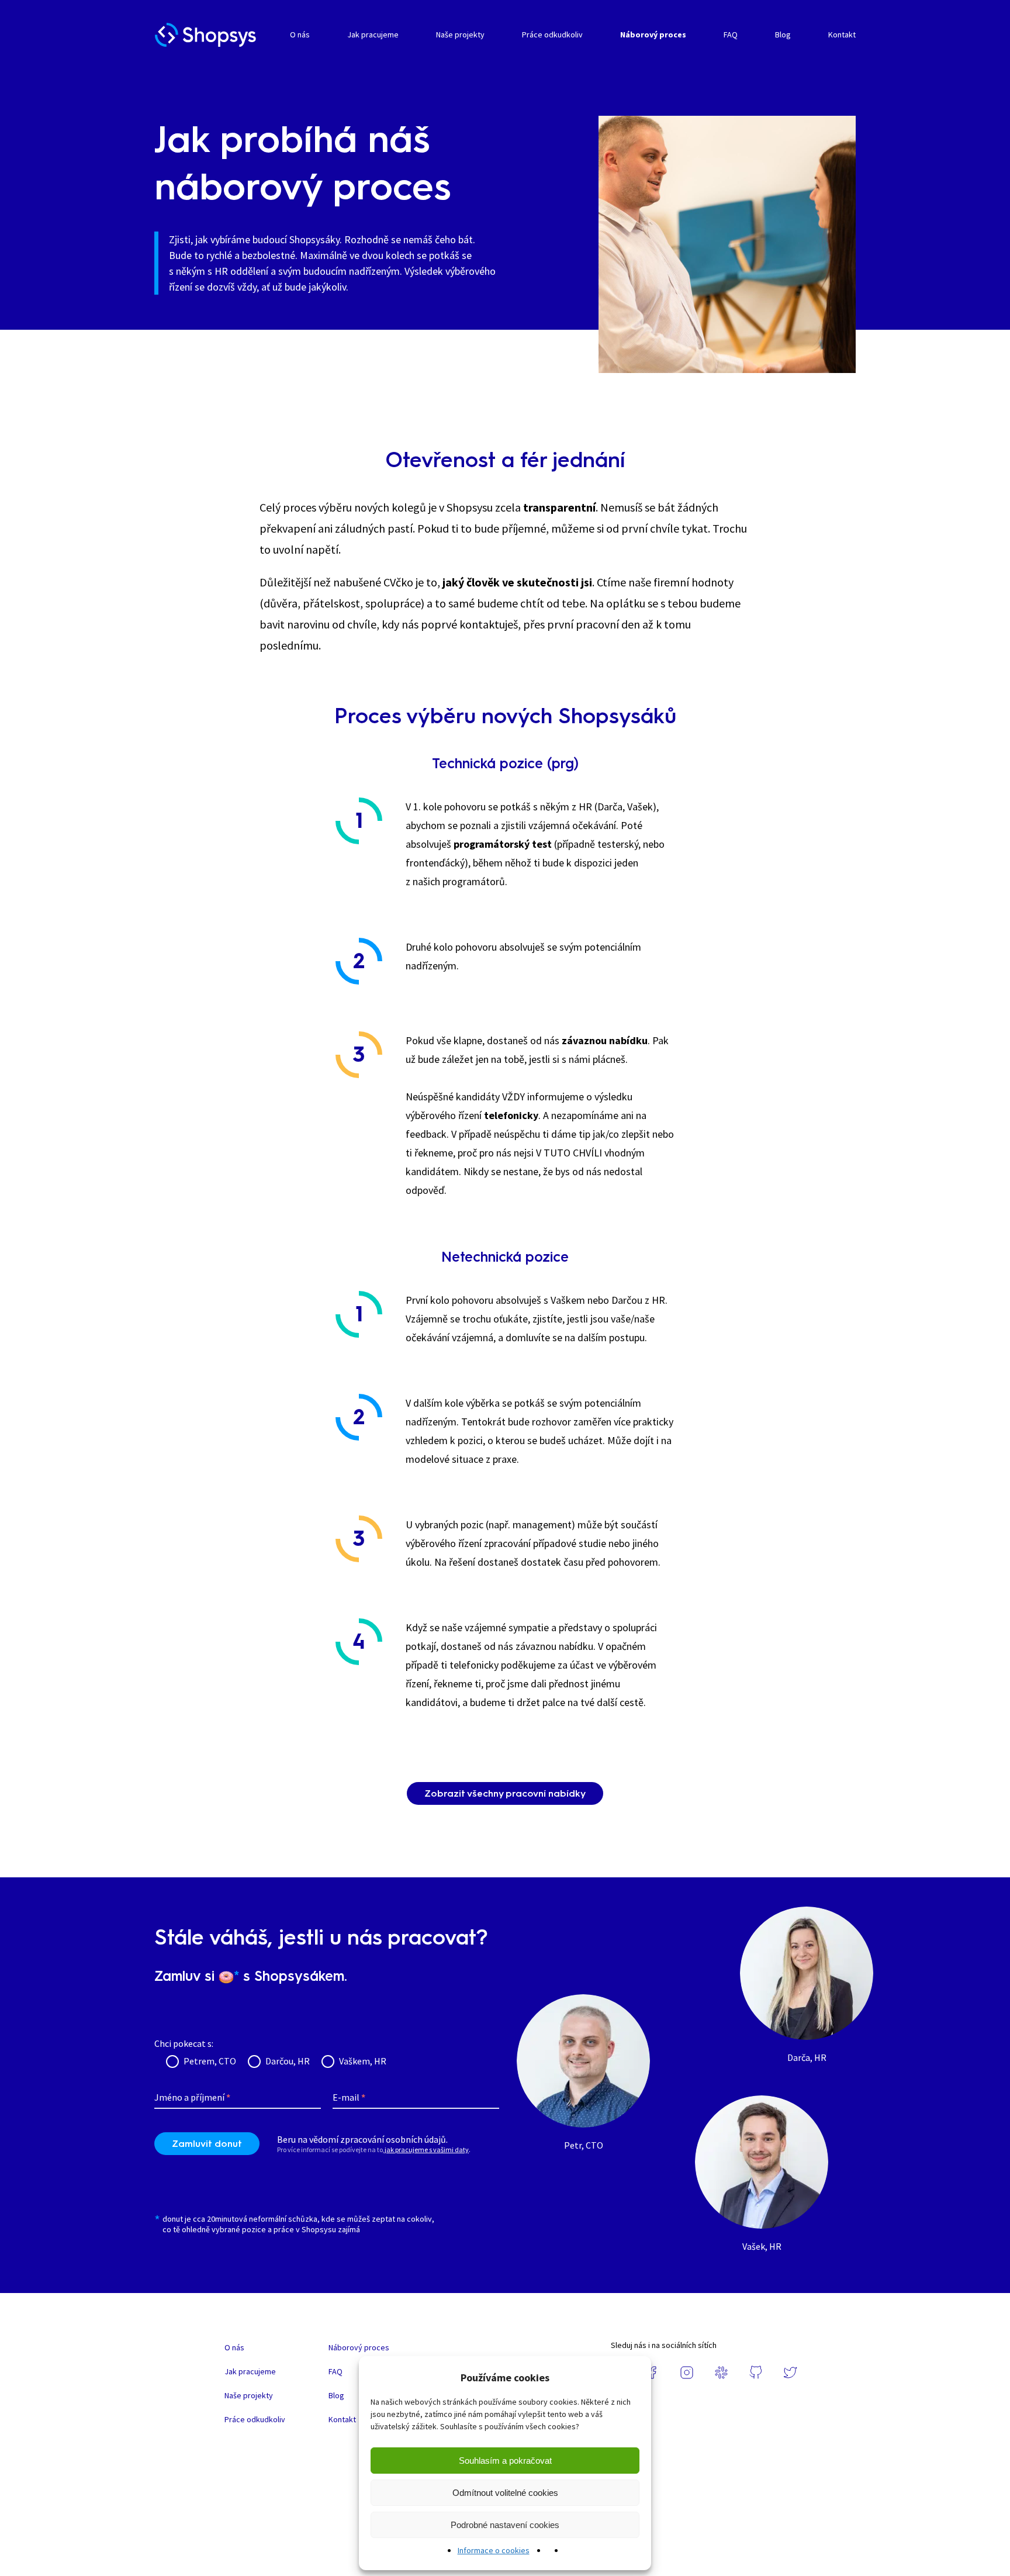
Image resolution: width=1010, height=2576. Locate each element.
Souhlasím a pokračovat (505, 2461)
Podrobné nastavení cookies (505, 2525)
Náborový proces (653, 34)
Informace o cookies (494, 2550)
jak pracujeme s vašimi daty (427, 2149)
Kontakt (842, 34)
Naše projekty (460, 34)
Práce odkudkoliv (552, 34)
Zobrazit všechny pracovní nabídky (505, 1793)
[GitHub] (756, 2373)
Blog (783, 34)
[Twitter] (790, 2373)
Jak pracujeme (373, 34)
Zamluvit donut (207, 2144)
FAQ (731, 34)
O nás (300, 34)
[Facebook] (652, 2373)
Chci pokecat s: (184, 2043)
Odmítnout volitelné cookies (505, 2493)
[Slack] (721, 2373)
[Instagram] (687, 2373)
